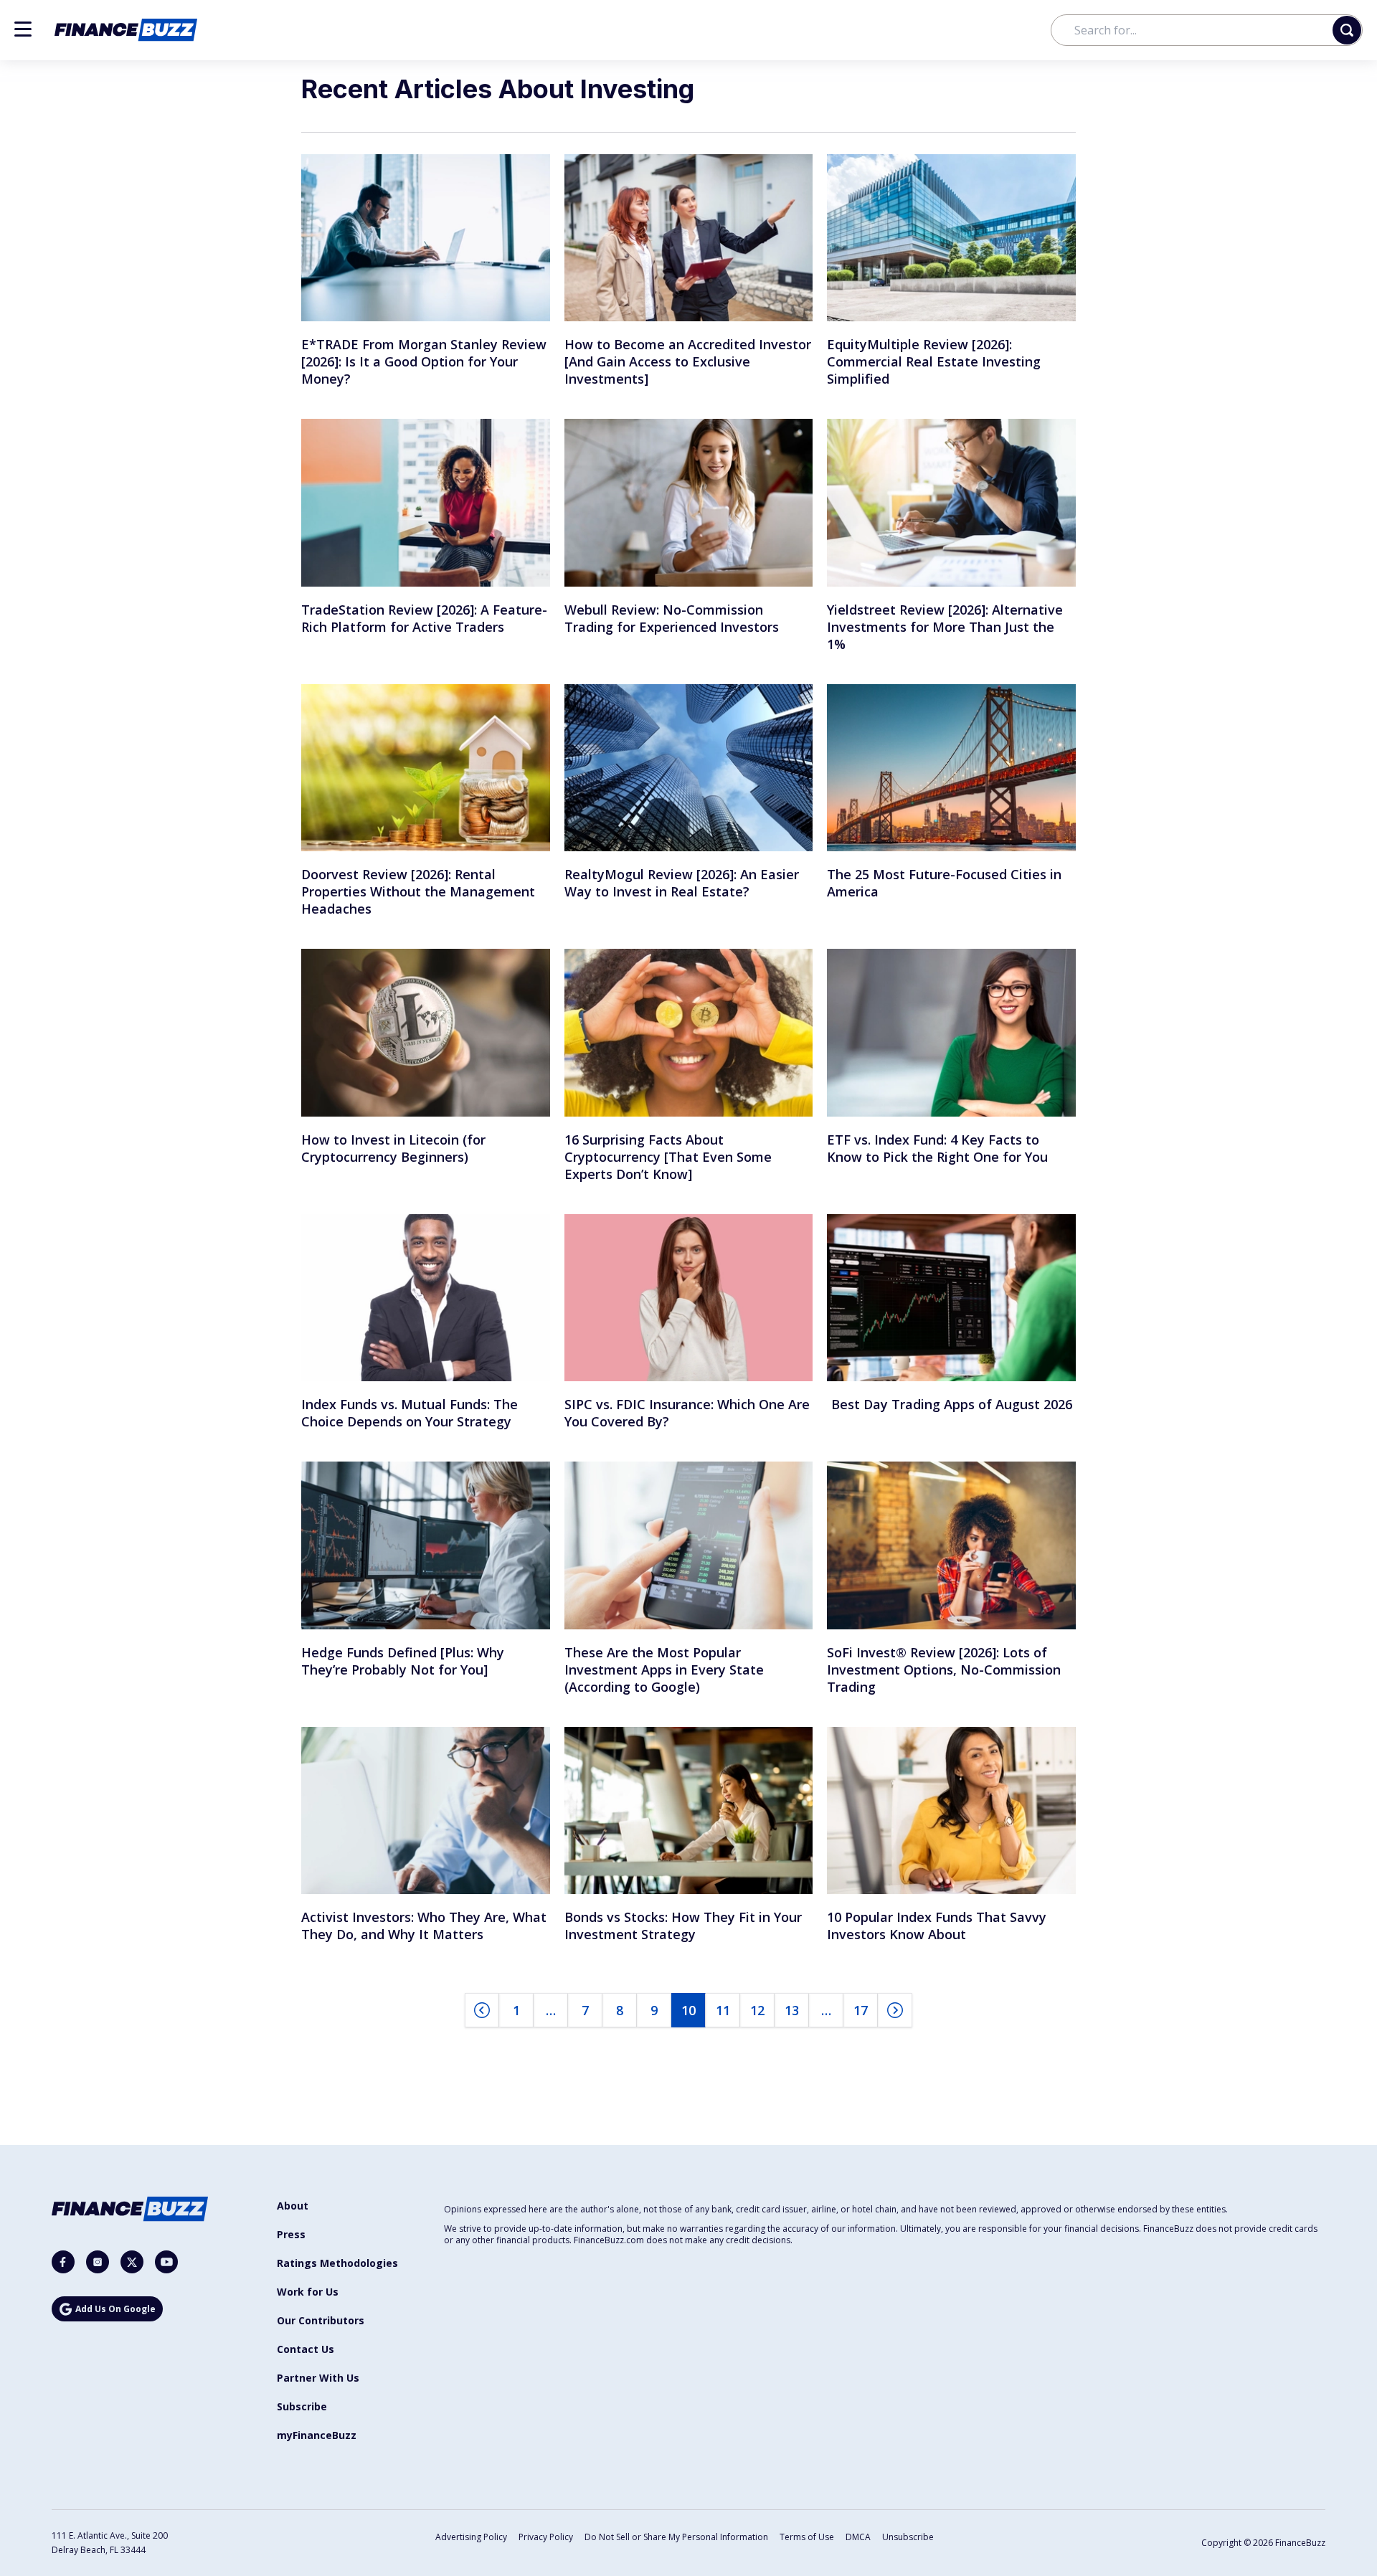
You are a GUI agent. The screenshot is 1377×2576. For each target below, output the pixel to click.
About (293, 2206)
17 (861, 2010)
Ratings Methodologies (337, 2263)
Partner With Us (318, 2378)
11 (723, 2010)
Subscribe (302, 2406)
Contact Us (306, 2349)
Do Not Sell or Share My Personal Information (676, 2537)
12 (757, 2010)
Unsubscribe (908, 2537)
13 (792, 2010)
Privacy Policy (546, 2537)
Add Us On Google (115, 2309)
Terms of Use (807, 2537)
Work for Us (308, 2292)
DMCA (858, 2537)
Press (291, 2234)
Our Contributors (321, 2320)
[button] (23, 29)
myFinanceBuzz (317, 2435)
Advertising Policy (471, 2537)
